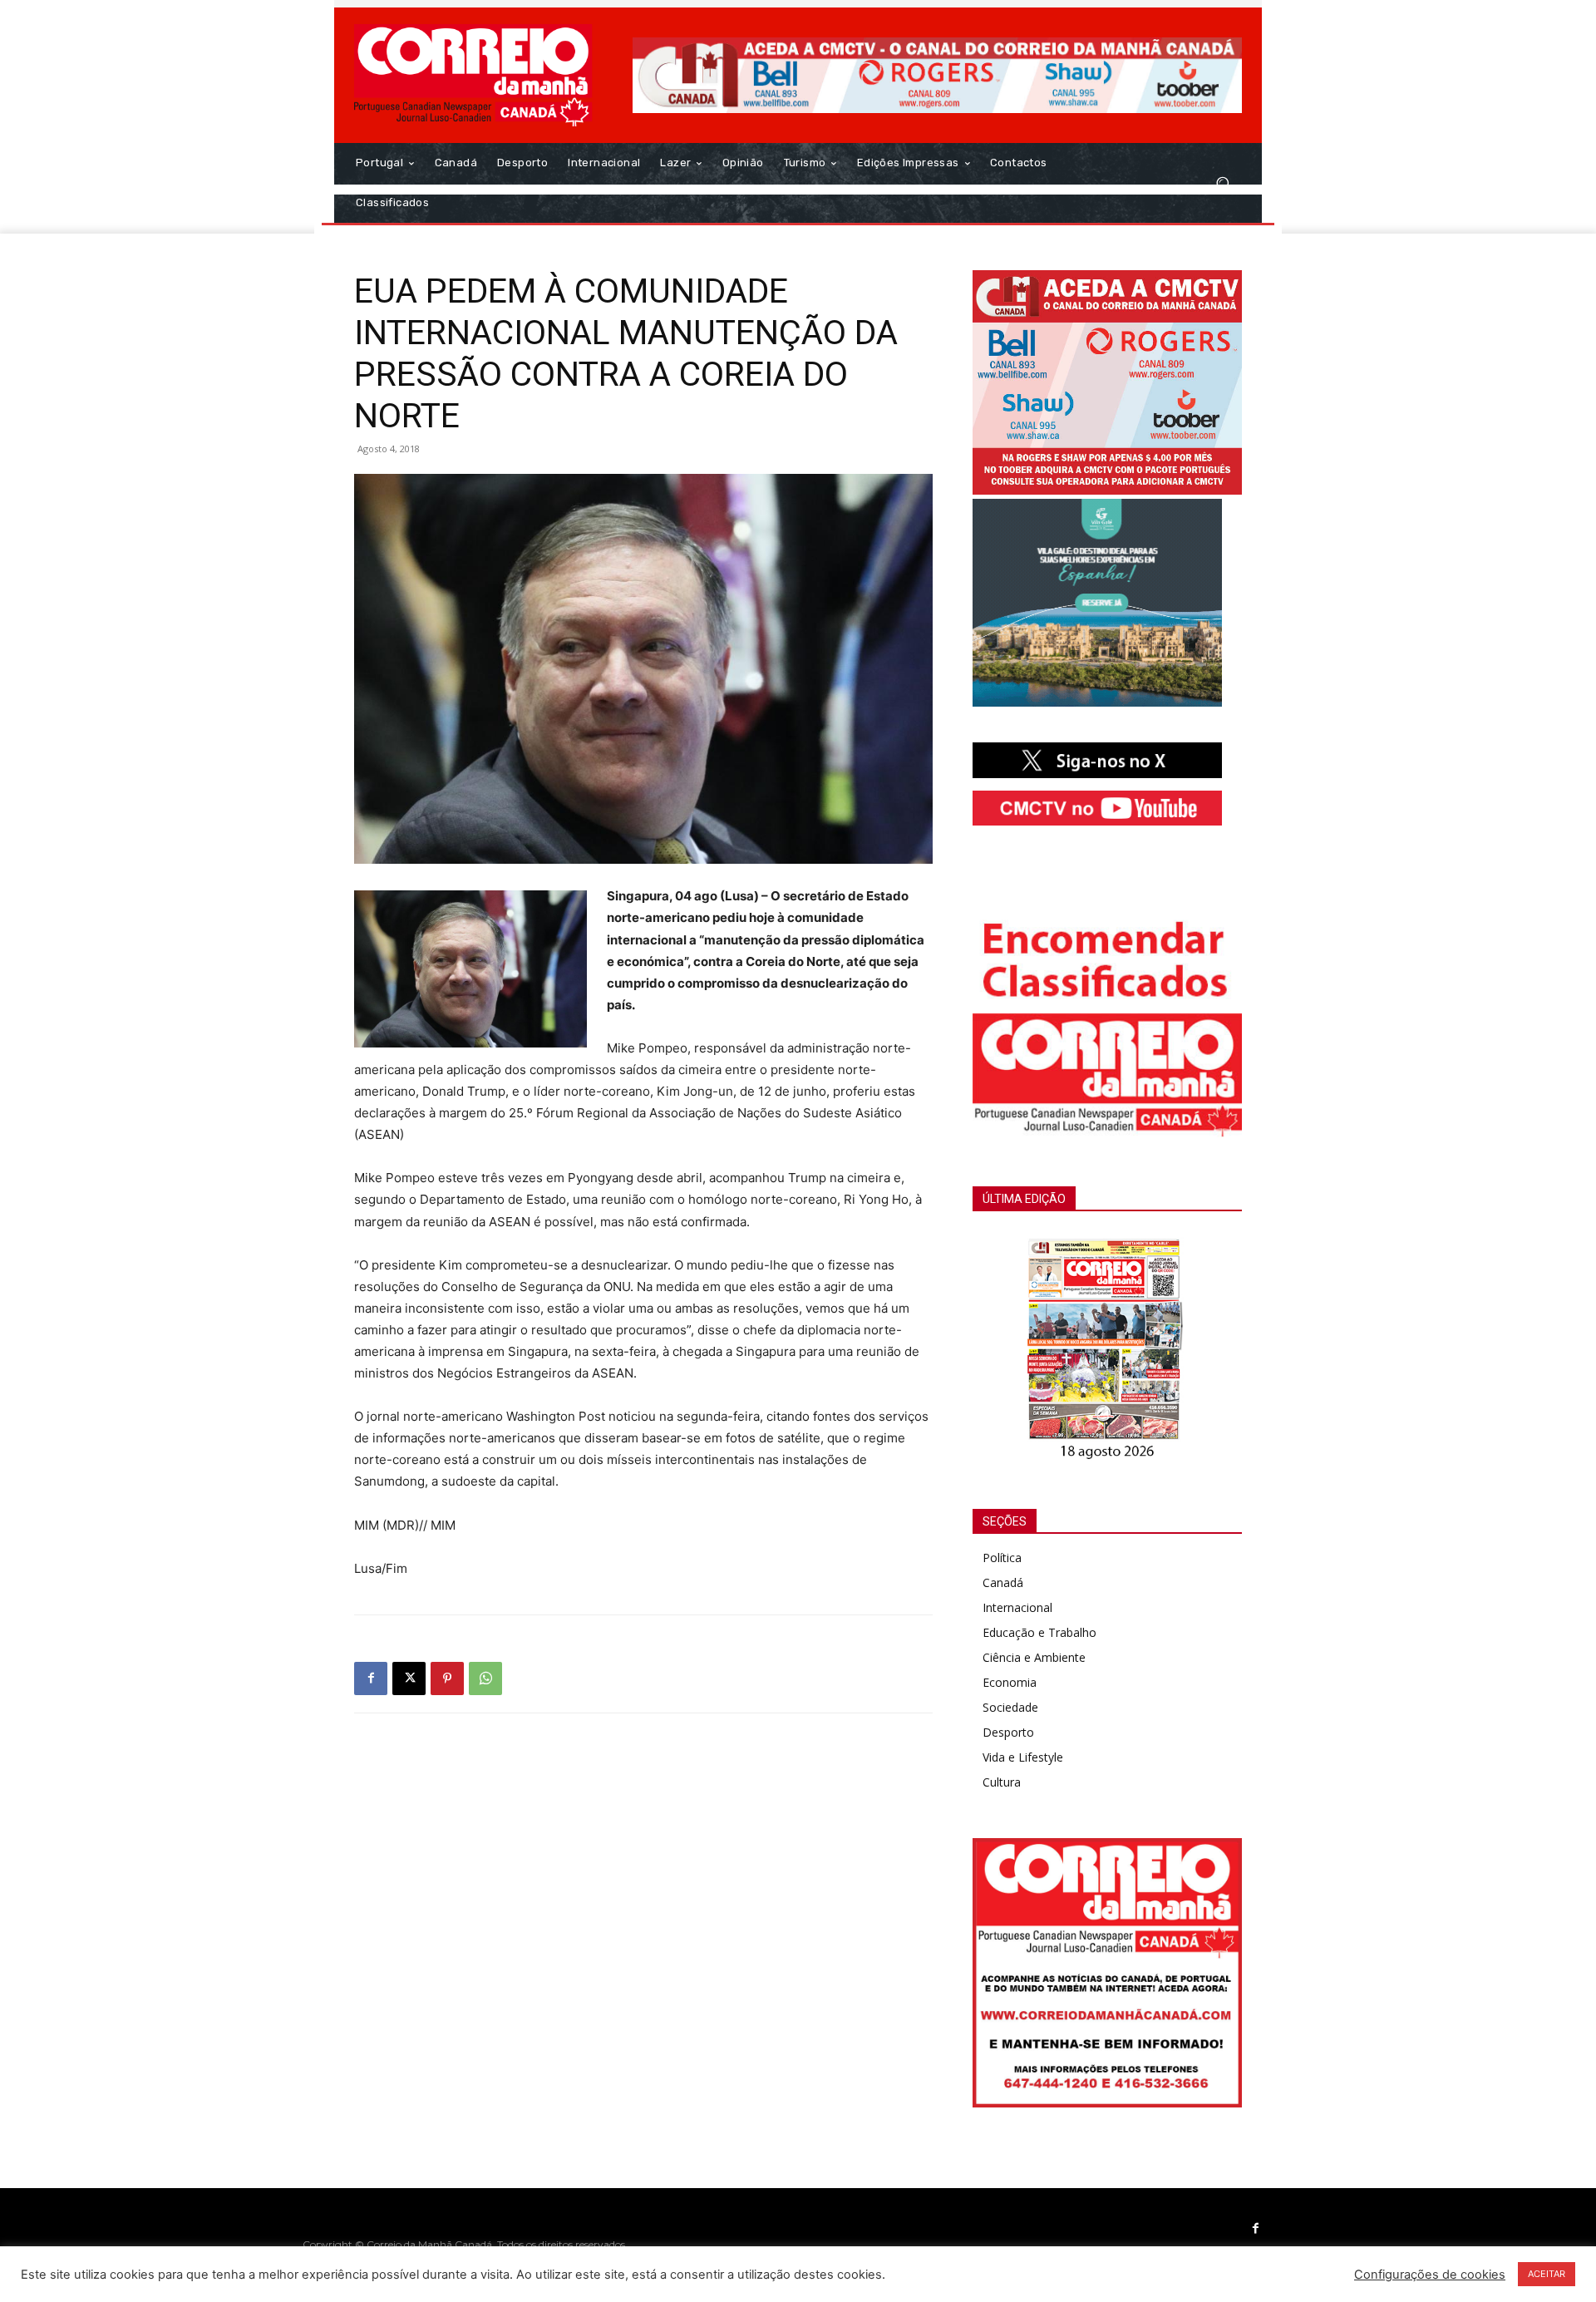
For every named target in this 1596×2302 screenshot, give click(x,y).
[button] (1222, 183)
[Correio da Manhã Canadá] (473, 75)
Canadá (1003, 1582)
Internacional (1017, 1607)
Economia (1010, 1682)
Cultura (1002, 1782)
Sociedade (1010, 1707)
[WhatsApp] (485, 1678)
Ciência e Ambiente (1034, 1657)
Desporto (1008, 1732)
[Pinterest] (447, 1678)
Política (1002, 1558)
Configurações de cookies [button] (1430, 2275)
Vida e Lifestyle (1023, 1757)
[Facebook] (371, 1678)
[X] (409, 1678)
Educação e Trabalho (1039, 1632)
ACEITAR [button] (1547, 2274)
